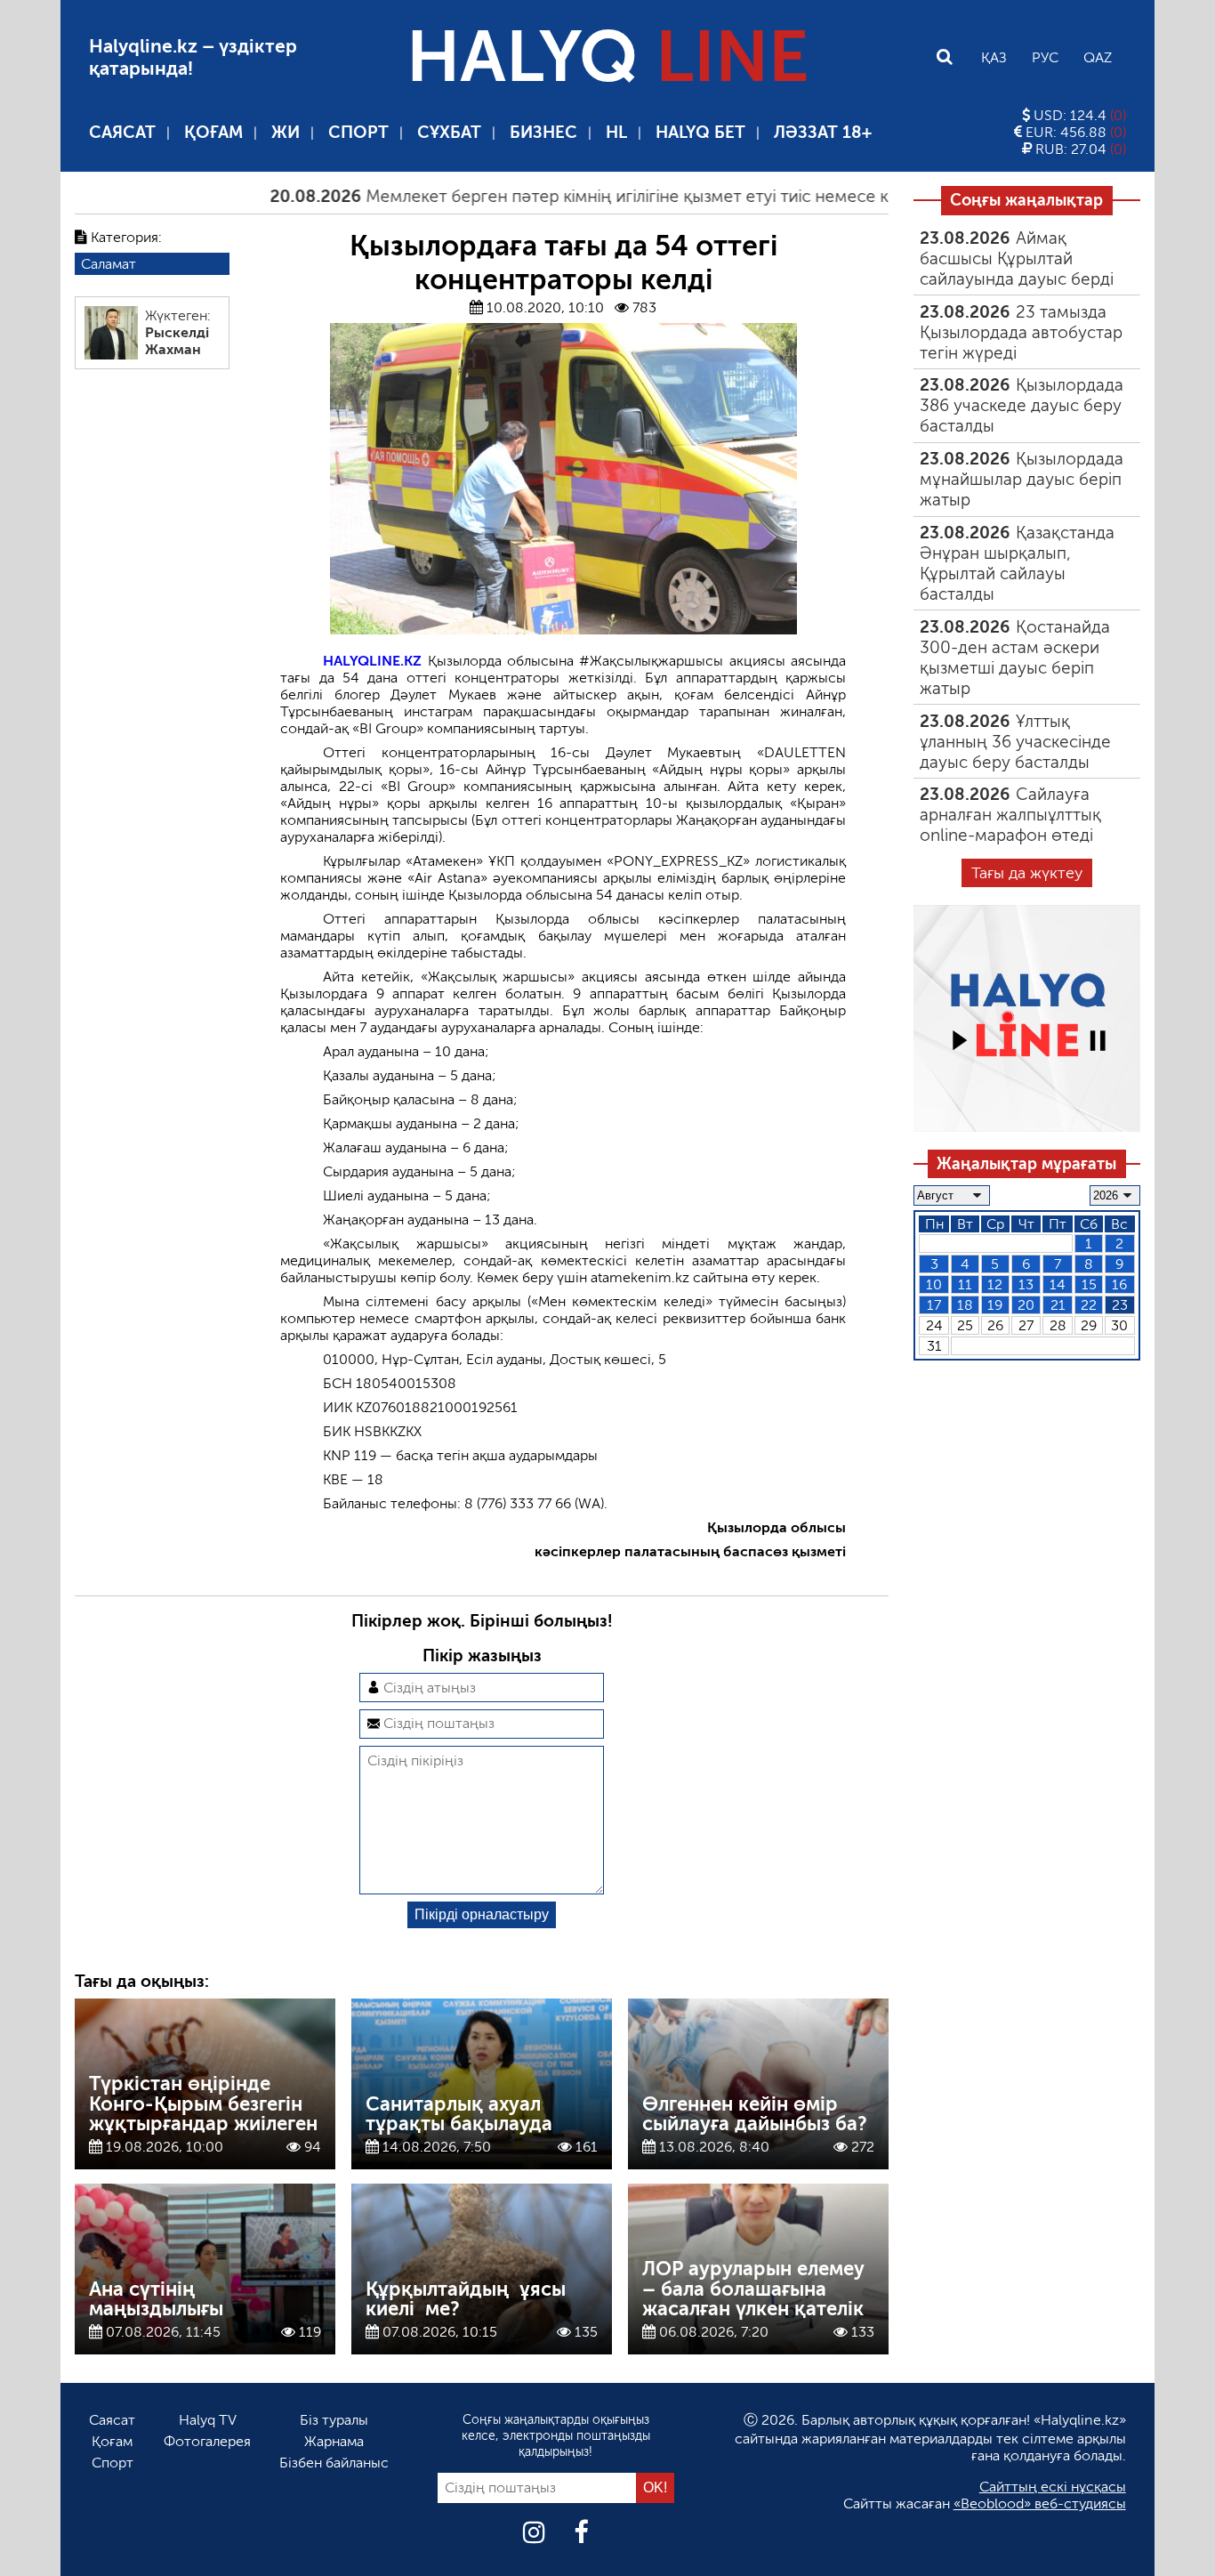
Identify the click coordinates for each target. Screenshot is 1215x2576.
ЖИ (286, 132)
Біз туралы (334, 2420)
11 (965, 1284)
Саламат (109, 264)
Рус (1045, 57)
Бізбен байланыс (334, 2463)
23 (1120, 1305)
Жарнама (334, 2441)
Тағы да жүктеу (1027, 873)
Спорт (358, 132)
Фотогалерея (207, 2441)
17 (934, 1305)
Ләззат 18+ (823, 132)
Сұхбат (449, 132)
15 (1089, 1284)
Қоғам (213, 132)
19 (995, 1305)
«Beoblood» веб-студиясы (1040, 2503)
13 (1026, 1284)
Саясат (122, 132)
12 (995, 1284)
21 (1058, 1305)
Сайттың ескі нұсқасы (1053, 2487)
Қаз (994, 57)
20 (1026, 1305)
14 (1058, 1284)
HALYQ (607, 57)
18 (965, 1305)
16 (1119, 1284)
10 (934, 1284)
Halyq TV (208, 2420)
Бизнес (543, 132)
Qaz (1098, 57)
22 (1089, 1305)
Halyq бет (700, 132)
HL (616, 132)
